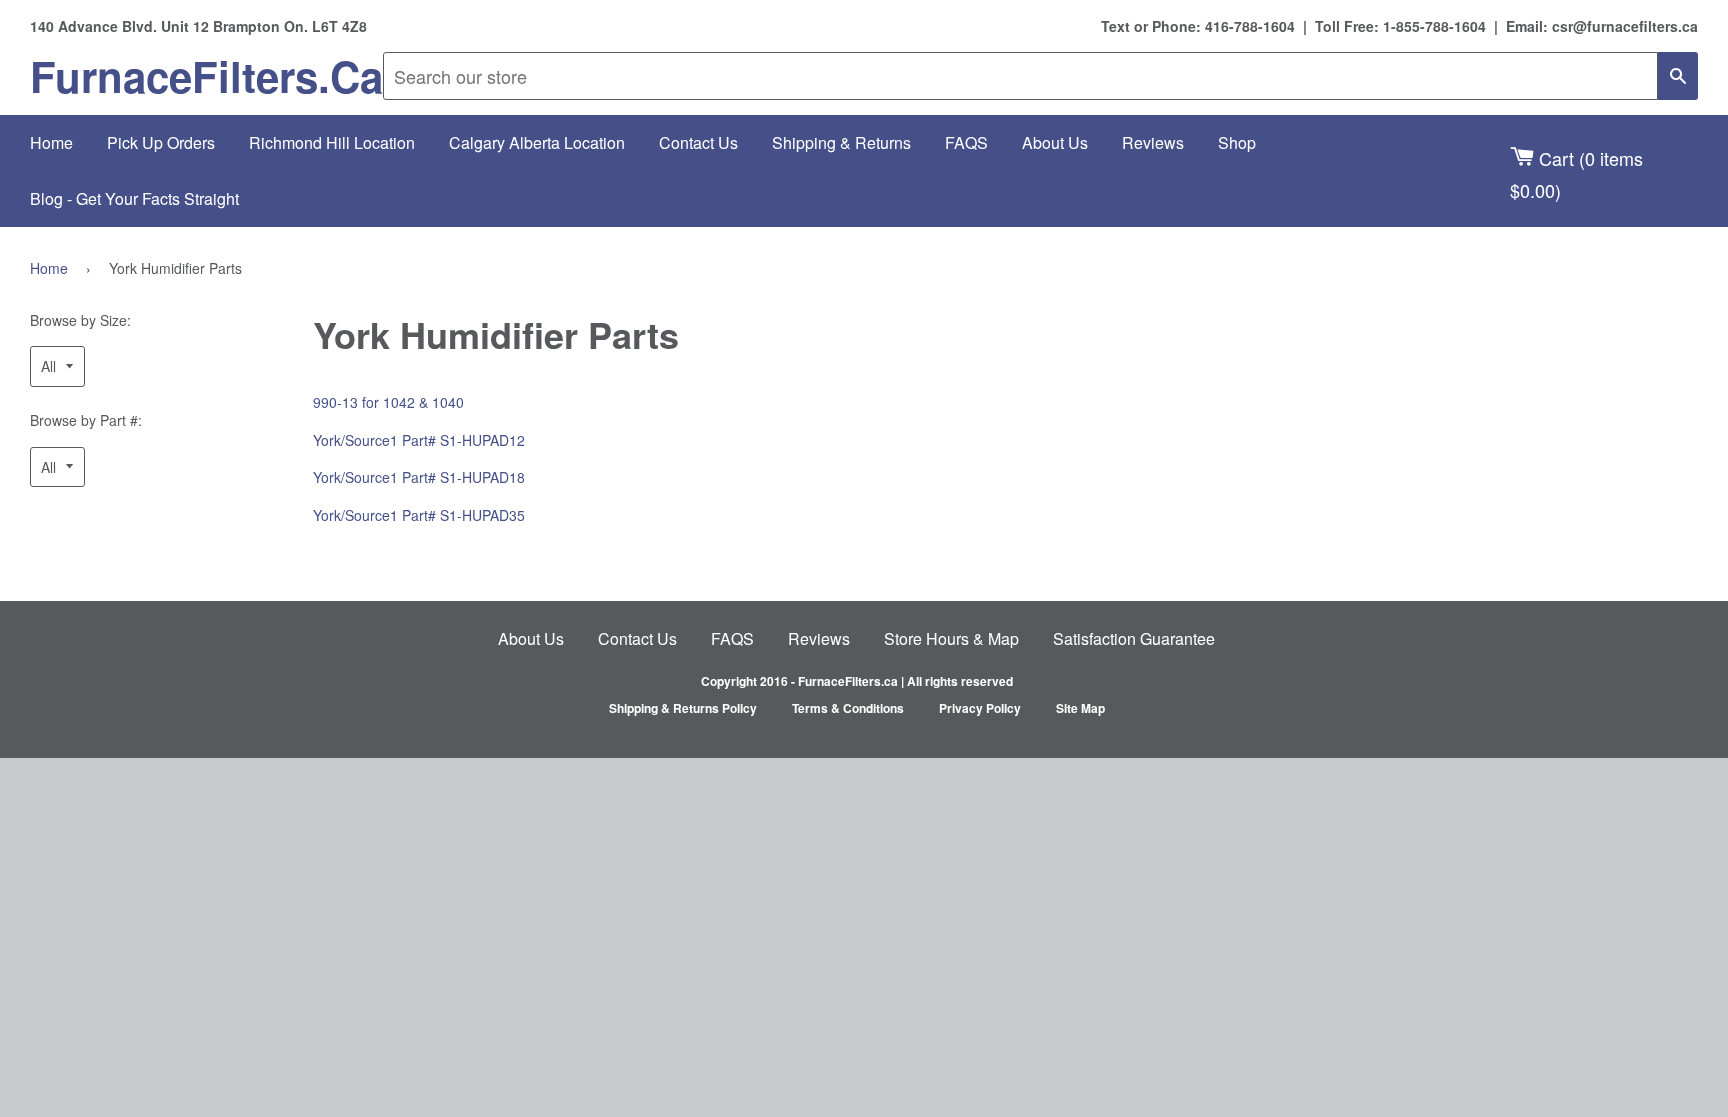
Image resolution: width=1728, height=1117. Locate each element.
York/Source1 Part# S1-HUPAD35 (419, 515)
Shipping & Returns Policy (683, 708)
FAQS (966, 142)
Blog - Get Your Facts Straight (134, 198)
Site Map (1080, 708)
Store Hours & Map (951, 638)
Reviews (1153, 142)
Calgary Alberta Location (537, 142)
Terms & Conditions (848, 708)
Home (51, 142)
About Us (1055, 142)
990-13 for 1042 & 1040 (388, 402)
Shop (1237, 142)
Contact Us (698, 142)
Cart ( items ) (1576, 173)
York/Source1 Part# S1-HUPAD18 (419, 477)
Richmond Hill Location (332, 142)
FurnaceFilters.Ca (206, 76)
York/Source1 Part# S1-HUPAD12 (419, 440)
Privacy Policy (980, 708)
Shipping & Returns (841, 142)
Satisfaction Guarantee (1134, 638)
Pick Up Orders (161, 142)
